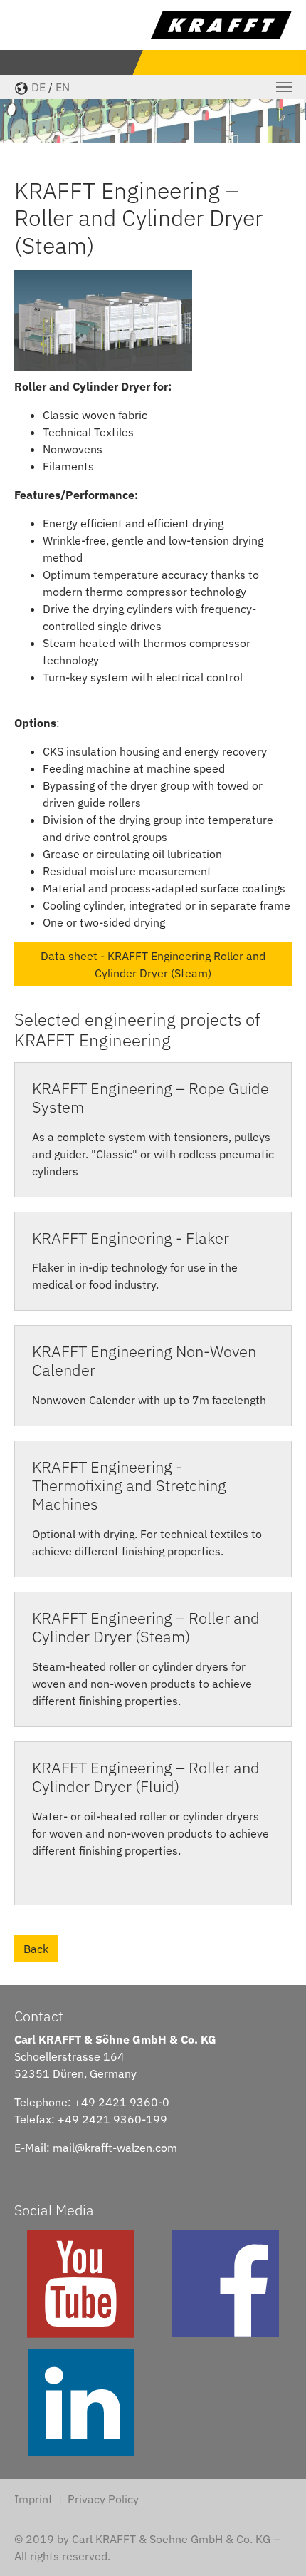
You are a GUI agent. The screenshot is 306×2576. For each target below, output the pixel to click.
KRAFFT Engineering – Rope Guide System (151, 1098)
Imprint (33, 2499)
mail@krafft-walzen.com (115, 2148)
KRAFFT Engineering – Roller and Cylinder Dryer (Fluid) (146, 1777)
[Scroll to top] (275, 2545)
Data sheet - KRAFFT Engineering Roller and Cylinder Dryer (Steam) (153, 964)
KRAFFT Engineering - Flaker (131, 1238)
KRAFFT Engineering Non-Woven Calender (144, 1361)
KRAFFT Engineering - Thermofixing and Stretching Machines (129, 1485)
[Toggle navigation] (284, 87)
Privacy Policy (103, 2499)
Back (36, 1949)
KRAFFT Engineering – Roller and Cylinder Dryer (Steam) (146, 1627)
